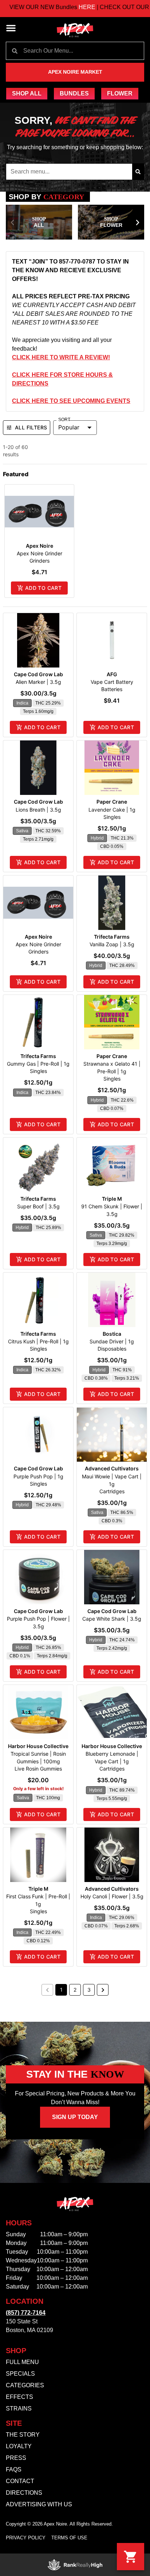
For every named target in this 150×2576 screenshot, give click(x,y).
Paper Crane (112, 802)
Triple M (112, 1199)
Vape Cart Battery (112, 682)
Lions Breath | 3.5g (38, 810)
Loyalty (19, 2446)
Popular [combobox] (69, 427)
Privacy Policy (26, 2538)
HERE (67, 7)
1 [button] (61, 1990)
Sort (64, 420)
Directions (24, 2493)
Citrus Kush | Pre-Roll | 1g (38, 1341)
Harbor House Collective (38, 1746)
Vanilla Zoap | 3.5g (112, 944)
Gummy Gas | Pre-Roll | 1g (38, 1064)
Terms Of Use (69, 2538)
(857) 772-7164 (26, 2313)
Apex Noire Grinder (40, 553)
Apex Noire (40, 546)
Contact (20, 2481)
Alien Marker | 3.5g (38, 682)
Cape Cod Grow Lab (38, 674)
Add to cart (43, 588)
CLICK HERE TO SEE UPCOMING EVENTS (71, 401)
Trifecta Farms (112, 937)
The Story (23, 2435)
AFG (112, 674)
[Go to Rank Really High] (75, 2565)
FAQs (14, 2469)
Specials (20, 2374)
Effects (19, 2397)
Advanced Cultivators (112, 1468)
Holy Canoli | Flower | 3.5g (112, 1896)
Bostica (112, 1334)
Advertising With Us (39, 2504)
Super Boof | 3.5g (38, 1206)
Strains (19, 2408)
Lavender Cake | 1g (112, 810)
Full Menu (22, 2362)
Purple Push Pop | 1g (38, 1476)
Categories (25, 2385)
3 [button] (89, 1990)
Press (16, 2458)
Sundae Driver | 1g (112, 1341)
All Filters (31, 427)
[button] (11, 28)
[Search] (138, 172)
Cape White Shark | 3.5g (112, 1619)
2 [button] (75, 1990)
